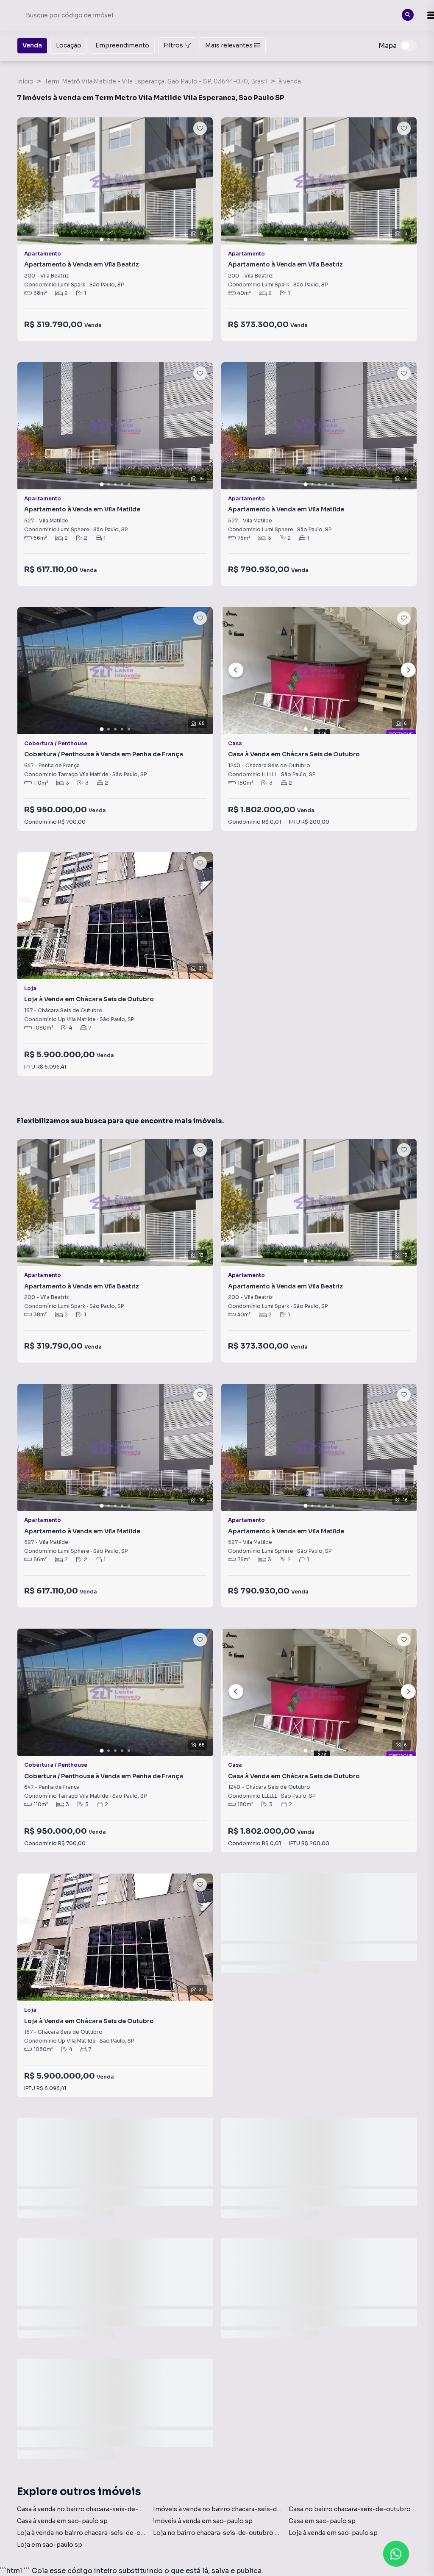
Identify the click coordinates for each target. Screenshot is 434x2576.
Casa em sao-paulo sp (322, 2521)
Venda (32, 45)
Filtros (173, 45)
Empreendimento (122, 45)
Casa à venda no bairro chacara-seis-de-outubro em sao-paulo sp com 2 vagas (135, 2509)
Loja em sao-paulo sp (50, 2545)
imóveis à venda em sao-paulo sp (203, 2521)
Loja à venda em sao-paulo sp (333, 2533)
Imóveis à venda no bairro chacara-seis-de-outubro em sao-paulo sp (257, 2509)
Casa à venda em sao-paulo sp (62, 2521)
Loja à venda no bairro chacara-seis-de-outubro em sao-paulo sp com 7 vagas (134, 2533)
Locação (69, 45)
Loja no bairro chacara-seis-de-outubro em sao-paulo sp (239, 2533)
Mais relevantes (229, 45)
